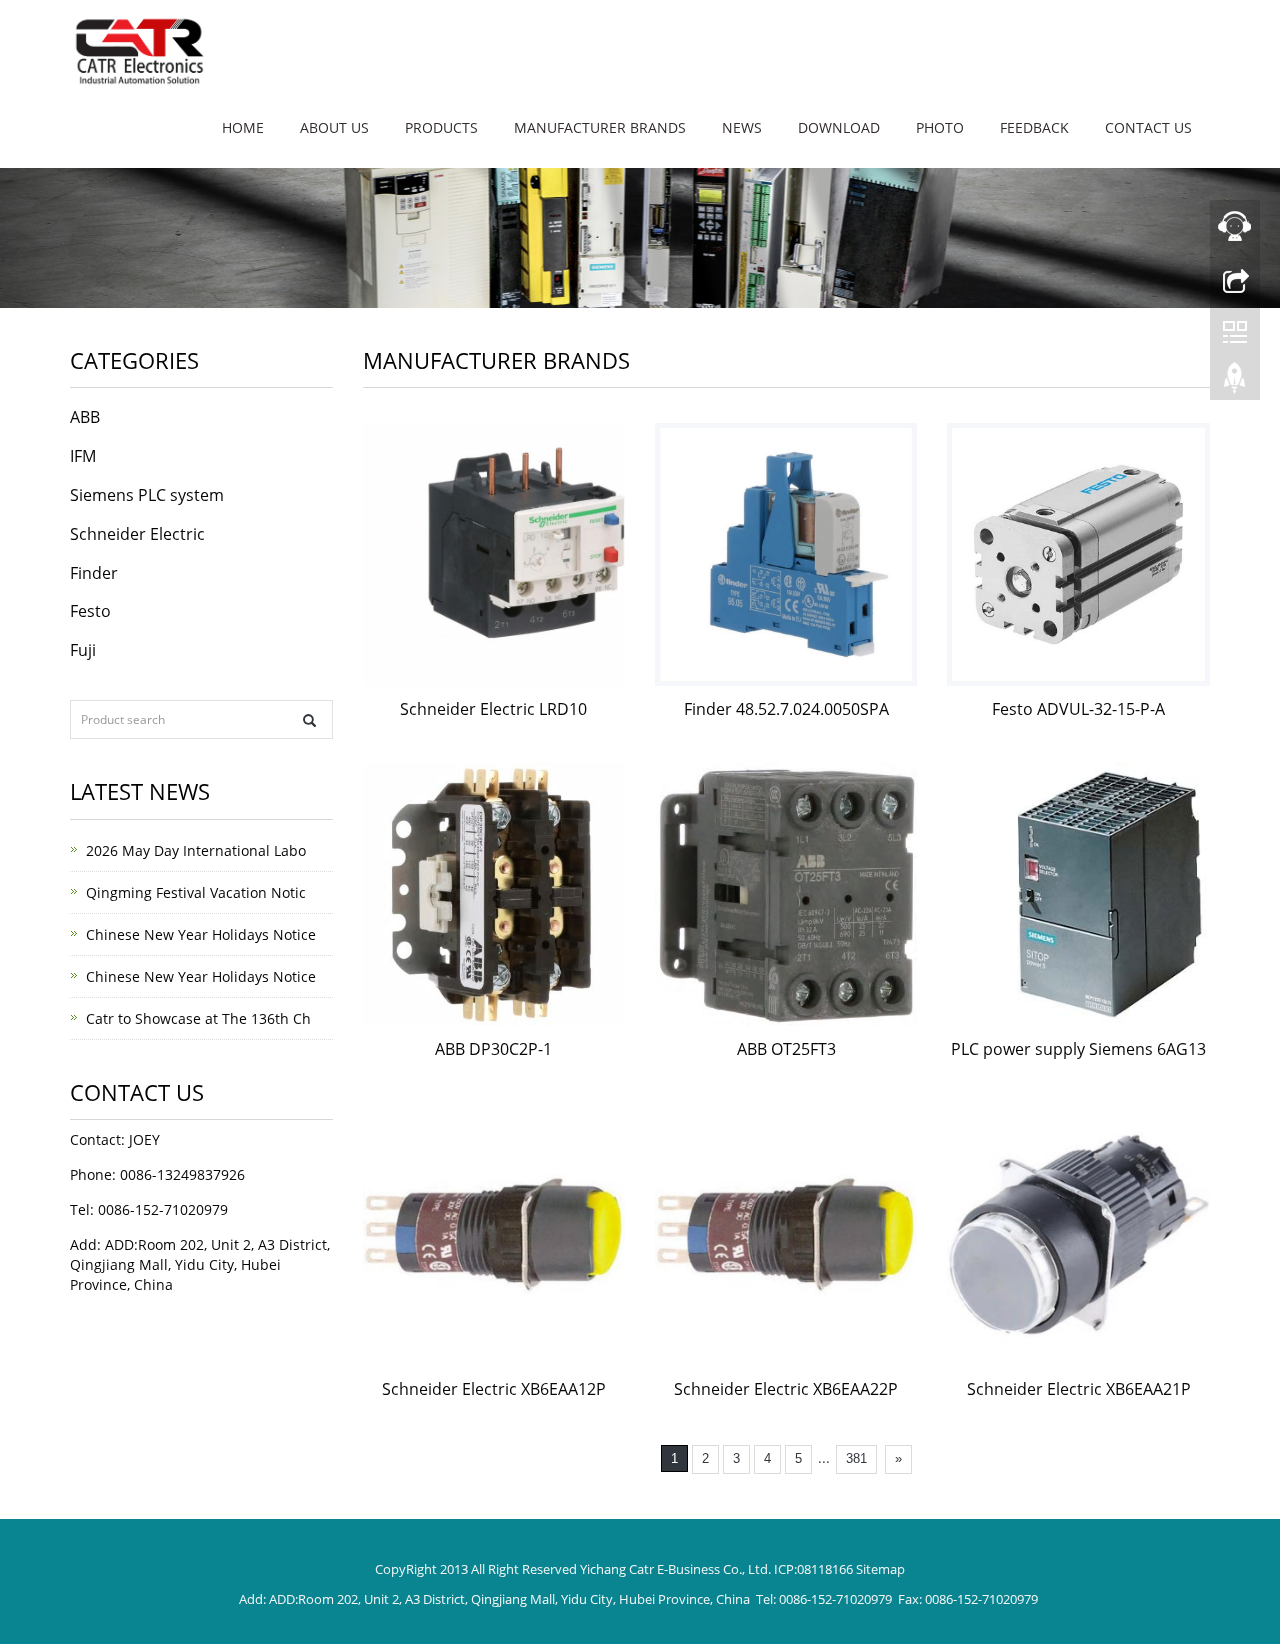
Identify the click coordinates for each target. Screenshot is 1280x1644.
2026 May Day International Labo (196, 850)
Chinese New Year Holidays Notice (201, 934)
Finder (94, 573)
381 (856, 1458)
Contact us (1148, 127)
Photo (940, 127)
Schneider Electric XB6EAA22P (786, 1389)
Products (441, 127)
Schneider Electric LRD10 (493, 709)
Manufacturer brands (600, 127)
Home (243, 127)
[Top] (1235, 383)
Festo (90, 611)
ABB (85, 417)
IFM (83, 456)
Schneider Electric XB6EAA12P (494, 1389)
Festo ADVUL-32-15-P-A (1078, 709)
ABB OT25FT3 (786, 1049)
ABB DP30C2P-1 (493, 1049)
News (742, 127)
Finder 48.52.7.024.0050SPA (786, 709)
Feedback (1034, 127)
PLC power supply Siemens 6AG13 (1078, 1049)
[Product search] (309, 720)
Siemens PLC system (147, 495)
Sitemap (880, 1569)
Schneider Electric (137, 534)
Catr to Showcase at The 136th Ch (198, 1018)
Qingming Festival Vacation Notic (196, 892)
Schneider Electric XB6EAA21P (1079, 1389)
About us (334, 127)
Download (839, 127)
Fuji (83, 650)
